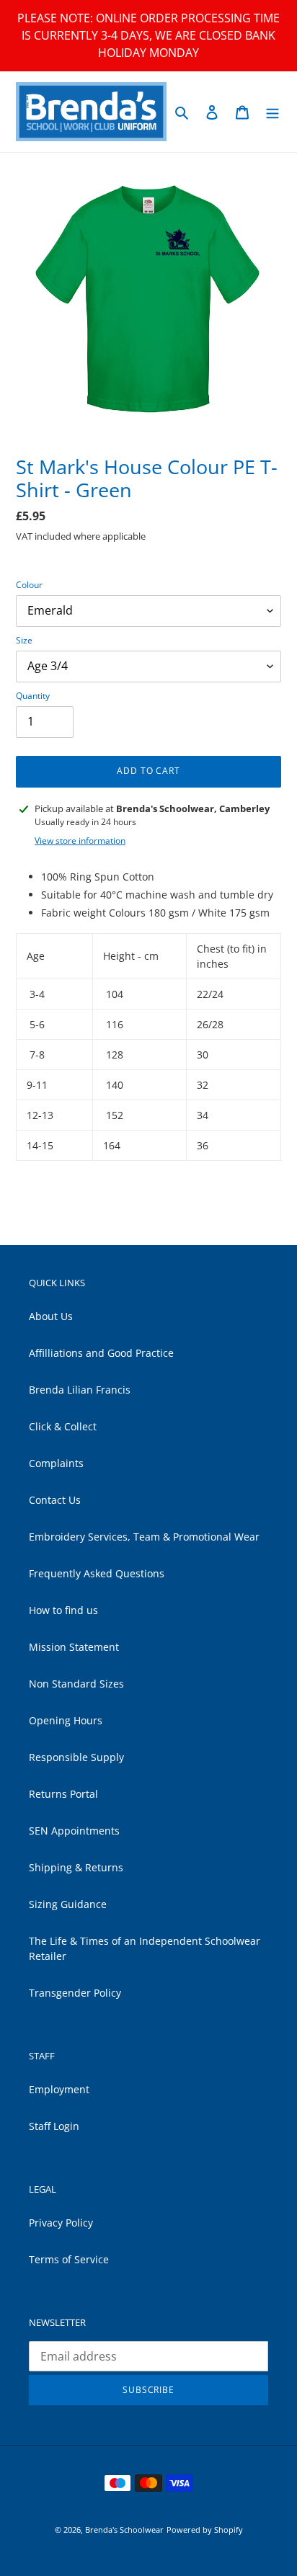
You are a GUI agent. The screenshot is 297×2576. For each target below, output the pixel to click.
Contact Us (55, 1500)
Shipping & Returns (76, 1867)
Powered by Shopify (205, 2530)
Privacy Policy (61, 2223)
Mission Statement (74, 1647)
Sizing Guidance (68, 1904)
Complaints (56, 1463)
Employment (59, 2089)
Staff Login (54, 2126)
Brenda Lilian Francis (80, 1390)
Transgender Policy (75, 1993)
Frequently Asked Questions (97, 1573)
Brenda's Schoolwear (124, 2530)
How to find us (63, 1610)
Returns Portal (63, 1794)
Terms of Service (69, 2259)
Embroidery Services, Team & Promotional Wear (144, 1537)
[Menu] (272, 112)
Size (24, 640)
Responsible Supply (76, 1757)
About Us (51, 1316)
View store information (80, 841)
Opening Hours (66, 1720)
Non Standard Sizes (76, 1684)
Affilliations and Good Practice (101, 1353)
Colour (29, 585)
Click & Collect (63, 1426)
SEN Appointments (74, 1831)
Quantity (33, 696)
